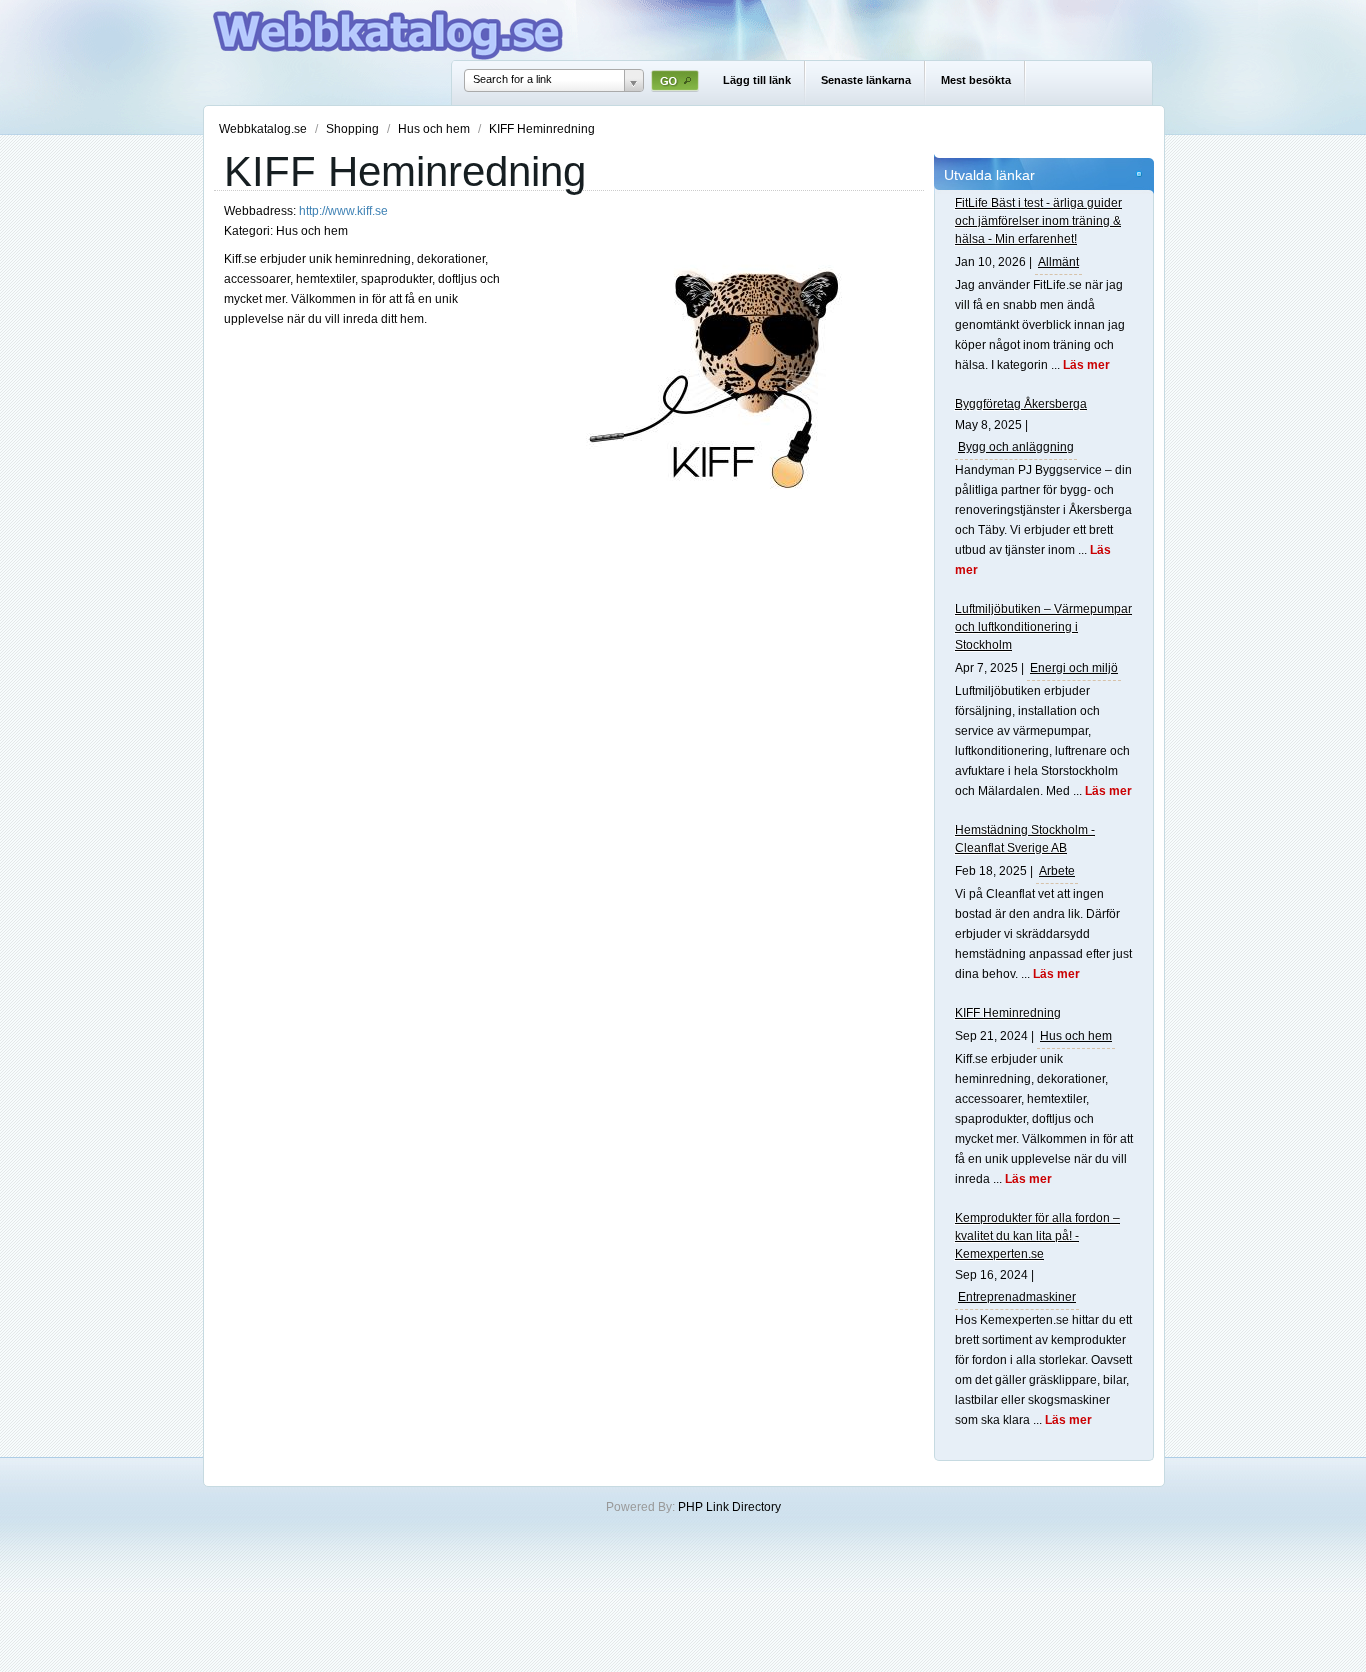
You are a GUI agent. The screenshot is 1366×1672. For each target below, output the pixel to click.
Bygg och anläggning (1016, 447)
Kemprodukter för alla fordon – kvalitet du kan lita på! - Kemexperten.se (1037, 1236)
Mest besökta (976, 80)
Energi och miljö (1074, 668)
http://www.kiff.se (343, 211)
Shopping (354, 129)
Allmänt (1058, 262)
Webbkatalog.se (264, 129)
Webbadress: (261, 211)
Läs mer (1086, 365)
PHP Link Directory (729, 1507)
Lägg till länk (757, 80)
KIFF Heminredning (1008, 1013)
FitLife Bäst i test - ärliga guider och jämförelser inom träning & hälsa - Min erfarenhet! (1038, 221)
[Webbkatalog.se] (388, 56)
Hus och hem (435, 129)
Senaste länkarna (866, 80)
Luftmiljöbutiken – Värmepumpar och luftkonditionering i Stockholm (1043, 627)
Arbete (1057, 871)
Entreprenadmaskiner (1017, 1297)
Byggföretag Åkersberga (1021, 404)
